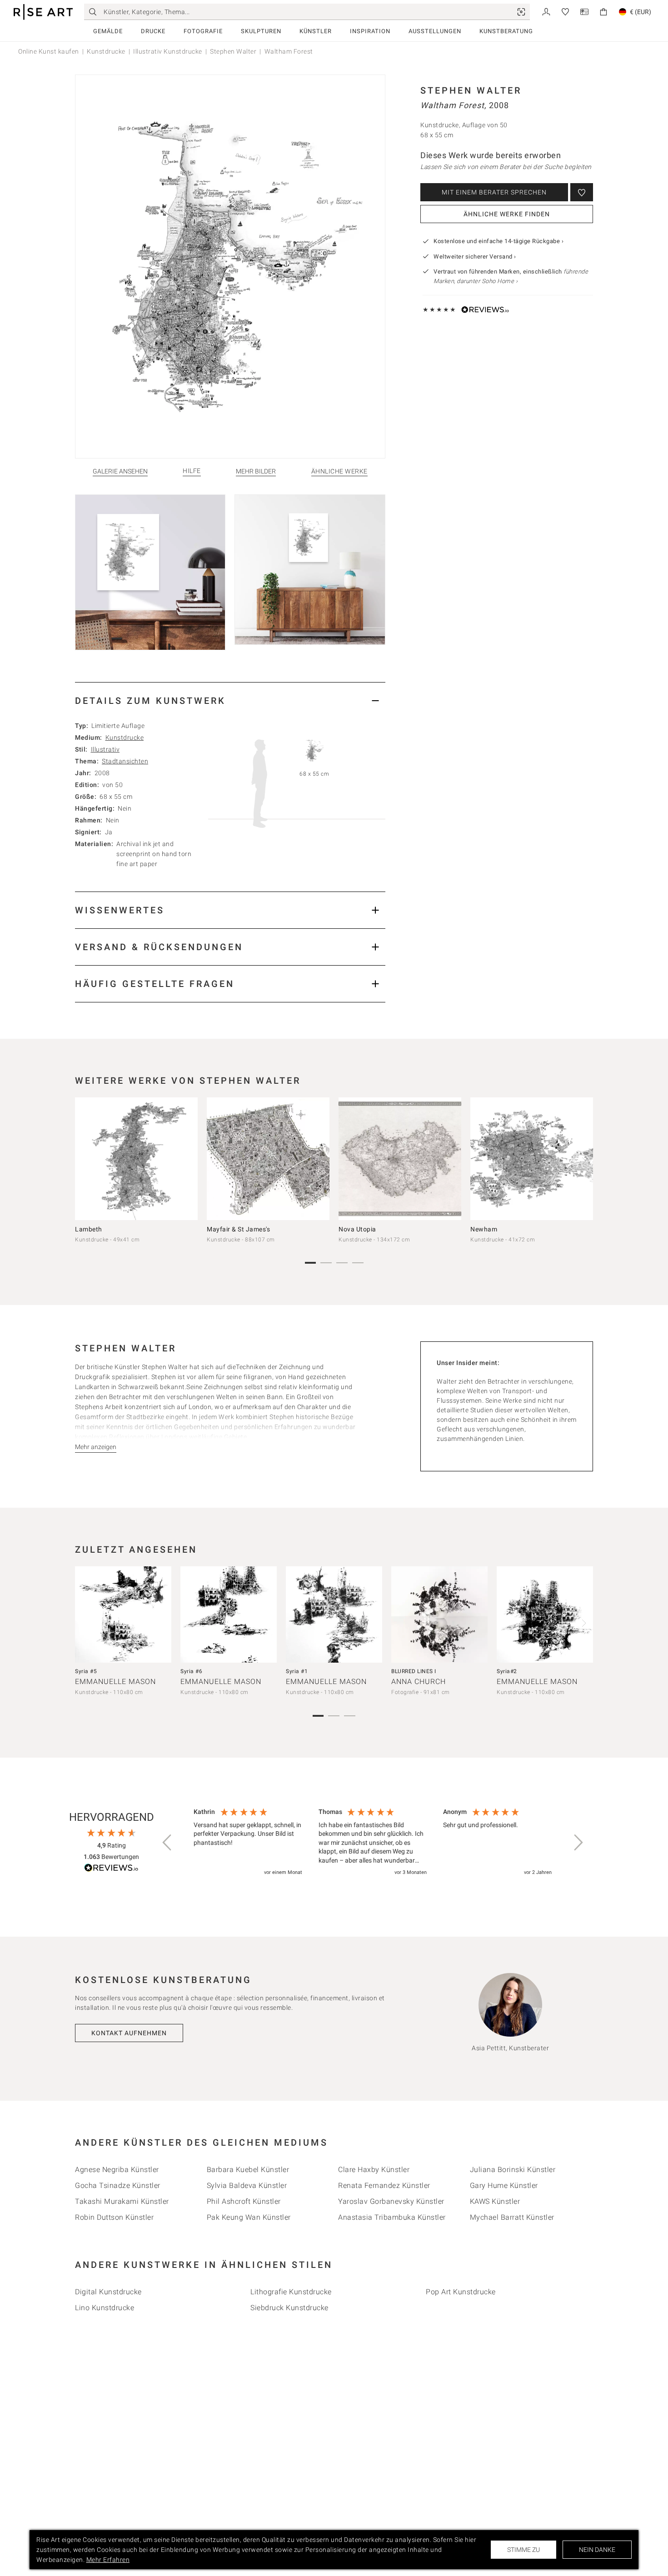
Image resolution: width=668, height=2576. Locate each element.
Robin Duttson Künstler (114, 2217)
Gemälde (108, 31)
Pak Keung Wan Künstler (249, 2217)
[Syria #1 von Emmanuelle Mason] (334, 1614)
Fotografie (203, 31)
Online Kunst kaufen (49, 51)
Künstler (316, 31)
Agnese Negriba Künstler (117, 2170)
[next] (583, 1161)
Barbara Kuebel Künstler (248, 2170)
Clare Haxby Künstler (374, 2170)
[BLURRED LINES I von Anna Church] (439, 1614)
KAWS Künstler (495, 2201)
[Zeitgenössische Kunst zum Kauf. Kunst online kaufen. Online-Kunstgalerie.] (43, 12)
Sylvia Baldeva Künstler (247, 2185)
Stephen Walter (233, 51)
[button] (168, 1843)
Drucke (153, 31)
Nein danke (597, 2550)
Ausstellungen (435, 31)
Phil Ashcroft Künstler (244, 2201)
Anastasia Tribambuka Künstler (392, 2217)
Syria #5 (86, 1671)
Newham (484, 1229)
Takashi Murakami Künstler (122, 2201)
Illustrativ (105, 749)
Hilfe (192, 471)
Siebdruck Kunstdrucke (289, 2308)
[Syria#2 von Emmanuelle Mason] (545, 1614)
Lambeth (89, 1229)
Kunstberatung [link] (506, 31)
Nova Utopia (357, 1229)
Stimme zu (523, 2550)
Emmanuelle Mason (115, 1682)
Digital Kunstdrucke (108, 2292)
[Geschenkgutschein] (584, 11)
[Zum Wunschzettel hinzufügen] (582, 192)
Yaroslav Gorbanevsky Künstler (391, 2201)
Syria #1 (297, 1671)
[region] (373, 1843)
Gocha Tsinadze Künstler (118, 2185)
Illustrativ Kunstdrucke (168, 51)
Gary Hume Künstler (504, 2185)
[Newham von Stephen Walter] (532, 1159)
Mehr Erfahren (108, 2560)
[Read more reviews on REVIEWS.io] (111, 1869)
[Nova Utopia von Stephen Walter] (400, 1159)
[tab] (230, 700)
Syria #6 (191, 1671)
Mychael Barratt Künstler (512, 2217)
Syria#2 (507, 1671)
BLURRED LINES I (414, 1671)
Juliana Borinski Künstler (513, 2170)
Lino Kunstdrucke (105, 2308)
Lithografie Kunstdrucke (291, 2292)
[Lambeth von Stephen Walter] (136, 1159)
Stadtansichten (125, 761)
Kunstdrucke (106, 51)
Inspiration (370, 31)
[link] (521, 12)
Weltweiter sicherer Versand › (475, 257)
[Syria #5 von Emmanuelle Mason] (123, 1614)
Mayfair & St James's (238, 1229)
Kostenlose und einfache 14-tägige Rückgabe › (499, 241)
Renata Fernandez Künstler (384, 2185)
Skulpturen (261, 31)
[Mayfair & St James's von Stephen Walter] (268, 1159)
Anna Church (419, 1682)
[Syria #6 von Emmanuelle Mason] (229, 1614)
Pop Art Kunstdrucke (461, 2292)
